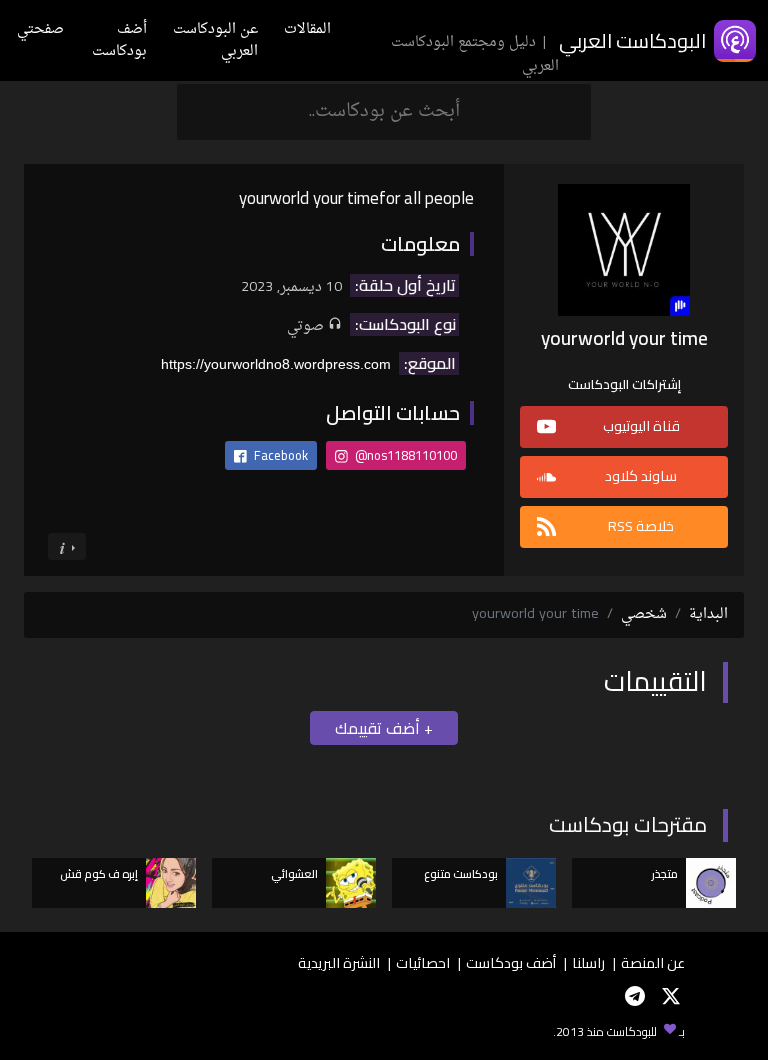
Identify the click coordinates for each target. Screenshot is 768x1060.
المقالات (307, 29)
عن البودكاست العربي (215, 40)
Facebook (279, 455)
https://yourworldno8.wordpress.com (276, 364)
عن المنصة (653, 962)
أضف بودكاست (119, 40)
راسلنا (588, 962)
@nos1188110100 (404, 455)
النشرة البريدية (339, 962)
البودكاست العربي (632, 40)
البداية (708, 614)
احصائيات (423, 962)
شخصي (644, 614)
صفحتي (40, 29)
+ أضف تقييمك (384, 728)
